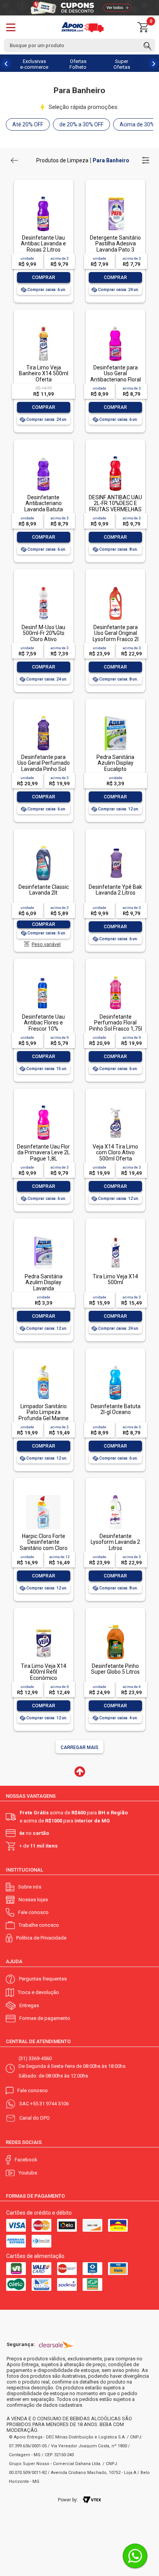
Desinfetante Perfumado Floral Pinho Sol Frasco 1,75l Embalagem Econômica (116, 1029)
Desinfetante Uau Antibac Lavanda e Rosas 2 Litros (43, 244)
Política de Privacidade (41, 1938)
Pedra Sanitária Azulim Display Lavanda (44, 1282)
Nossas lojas (33, 1900)
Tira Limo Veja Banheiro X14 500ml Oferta (44, 373)
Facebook (26, 2160)
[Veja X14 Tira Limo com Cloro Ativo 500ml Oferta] (115, 1106)
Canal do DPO (35, 2118)
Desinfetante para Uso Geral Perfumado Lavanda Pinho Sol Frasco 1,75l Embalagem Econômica (44, 772)
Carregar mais (79, 1747)
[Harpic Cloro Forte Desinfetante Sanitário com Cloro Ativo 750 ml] (43, 1496)
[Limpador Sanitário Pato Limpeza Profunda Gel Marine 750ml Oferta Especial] (43, 1366)
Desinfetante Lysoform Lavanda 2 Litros (115, 1542)
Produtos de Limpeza (62, 160)
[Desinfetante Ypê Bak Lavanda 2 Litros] (115, 846)
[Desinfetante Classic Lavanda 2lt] (43, 846)
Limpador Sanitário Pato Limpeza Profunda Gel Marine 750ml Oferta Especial (44, 1418)
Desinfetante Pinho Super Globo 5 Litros (115, 1669)
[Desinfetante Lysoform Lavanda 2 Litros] (115, 1496)
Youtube (28, 2173)
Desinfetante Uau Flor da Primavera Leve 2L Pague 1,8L (43, 1153)
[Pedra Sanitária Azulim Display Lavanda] (43, 1236)
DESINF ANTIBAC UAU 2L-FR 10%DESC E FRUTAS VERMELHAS (115, 503)
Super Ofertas (122, 64)
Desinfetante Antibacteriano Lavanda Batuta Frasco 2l (44, 506)
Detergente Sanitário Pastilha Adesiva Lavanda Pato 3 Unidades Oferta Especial (115, 250)
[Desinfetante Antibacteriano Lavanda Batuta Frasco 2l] (43, 457)
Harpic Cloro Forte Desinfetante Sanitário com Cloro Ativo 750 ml (44, 1545)
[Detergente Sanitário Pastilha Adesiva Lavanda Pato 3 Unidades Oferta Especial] (115, 197)
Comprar (44, 277)
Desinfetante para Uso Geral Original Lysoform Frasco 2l (116, 633)
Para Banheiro (111, 160)
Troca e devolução (38, 1992)
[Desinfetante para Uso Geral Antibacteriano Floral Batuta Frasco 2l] (115, 327)
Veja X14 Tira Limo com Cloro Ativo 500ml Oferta (115, 1153)
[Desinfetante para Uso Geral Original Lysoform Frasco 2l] (115, 587)
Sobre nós (30, 1887)
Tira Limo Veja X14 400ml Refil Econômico (44, 1672)
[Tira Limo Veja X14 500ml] (115, 1236)
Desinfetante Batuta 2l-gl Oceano (116, 1409)
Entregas (29, 2005)
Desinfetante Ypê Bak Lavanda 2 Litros (115, 890)
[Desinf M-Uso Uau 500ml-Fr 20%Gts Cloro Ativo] (43, 587)
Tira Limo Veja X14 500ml (115, 1279)
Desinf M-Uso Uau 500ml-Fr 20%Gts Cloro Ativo (43, 633)
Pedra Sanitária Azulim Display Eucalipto (115, 763)
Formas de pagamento (45, 2018)
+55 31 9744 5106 (49, 2104)
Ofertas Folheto (78, 64)
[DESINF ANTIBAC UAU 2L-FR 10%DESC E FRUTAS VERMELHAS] (115, 457)
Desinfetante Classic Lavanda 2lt (44, 890)
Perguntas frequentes (43, 1979)
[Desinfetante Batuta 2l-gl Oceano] (115, 1366)
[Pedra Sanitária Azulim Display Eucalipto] (115, 717)
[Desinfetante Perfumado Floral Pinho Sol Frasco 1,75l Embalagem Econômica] (115, 976)
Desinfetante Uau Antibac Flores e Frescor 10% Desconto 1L (43, 1026)
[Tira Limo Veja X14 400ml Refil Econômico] (43, 1626)
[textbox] (79, 45)
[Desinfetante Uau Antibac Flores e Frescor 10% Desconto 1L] (43, 976)
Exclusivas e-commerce (34, 64)
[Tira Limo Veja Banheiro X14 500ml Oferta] (43, 327)
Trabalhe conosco (39, 1925)
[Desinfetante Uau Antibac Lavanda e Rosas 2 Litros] (43, 197)
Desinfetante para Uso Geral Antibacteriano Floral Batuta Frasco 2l (116, 376)
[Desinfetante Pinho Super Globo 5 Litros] (115, 1626)
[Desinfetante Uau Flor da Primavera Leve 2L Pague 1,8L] (43, 1106)
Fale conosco (33, 1912)
